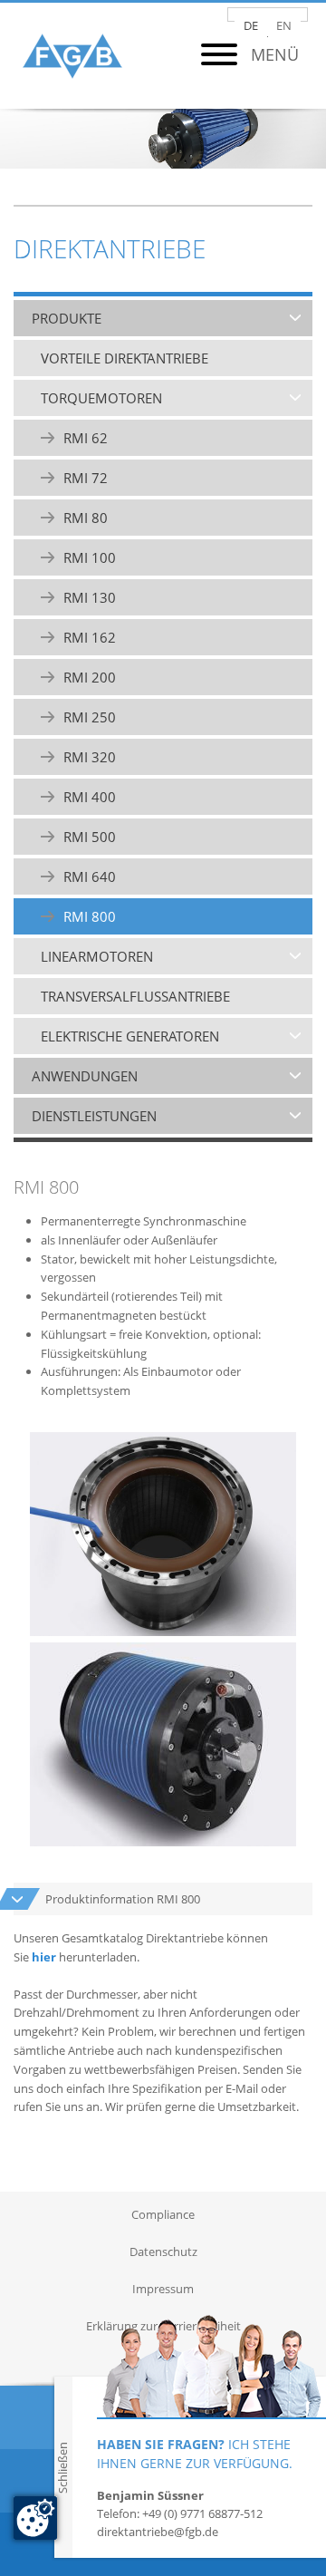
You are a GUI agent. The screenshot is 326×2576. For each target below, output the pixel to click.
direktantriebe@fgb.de (158, 2532)
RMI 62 (86, 438)
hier (44, 1957)
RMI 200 (90, 677)
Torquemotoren (101, 398)
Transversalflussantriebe (135, 996)
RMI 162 (90, 637)
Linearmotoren (97, 956)
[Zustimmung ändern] (35, 2518)
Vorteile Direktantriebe (125, 358)
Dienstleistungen (94, 1116)
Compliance (163, 2214)
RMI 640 (90, 876)
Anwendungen (85, 1076)
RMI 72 (86, 478)
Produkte (67, 318)
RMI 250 (90, 717)
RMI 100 (90, 557)
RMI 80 (86, 518)
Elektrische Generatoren (130, 1036)
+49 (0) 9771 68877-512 (202, 2513)
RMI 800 (90, 916)
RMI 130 (90, 597)
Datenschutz (163, 2252)
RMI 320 (90, 757)
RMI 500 (90, 837)
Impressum (163, 2289)
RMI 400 (90, 797)
